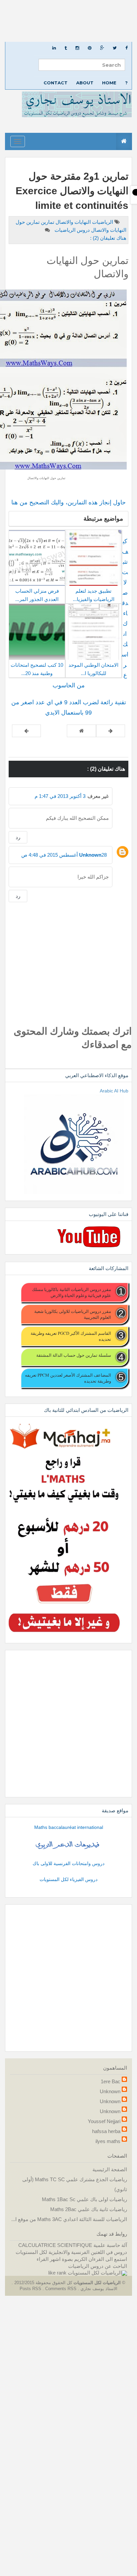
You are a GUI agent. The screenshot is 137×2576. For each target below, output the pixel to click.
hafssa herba (106, 2131)
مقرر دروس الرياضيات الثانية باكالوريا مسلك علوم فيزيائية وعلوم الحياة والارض (71, 1292)
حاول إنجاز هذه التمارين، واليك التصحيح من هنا (68, 502)
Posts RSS (31, 2289)
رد (18, 837)
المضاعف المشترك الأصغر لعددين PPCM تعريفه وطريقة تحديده (68, 1378)
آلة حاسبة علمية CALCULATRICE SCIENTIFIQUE (73, 2245)
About (85, 83)
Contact (56, 83)
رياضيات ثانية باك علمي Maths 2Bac (89, 2209)
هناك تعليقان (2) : (108, 238)
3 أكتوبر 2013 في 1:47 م (60, 796)
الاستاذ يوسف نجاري (98, 2289)
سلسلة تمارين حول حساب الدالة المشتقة (74, 1355)
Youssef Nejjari (104, 2121)
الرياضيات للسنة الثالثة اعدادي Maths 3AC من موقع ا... (69, 2219)
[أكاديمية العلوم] (68, 1845)
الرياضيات (102, 222)
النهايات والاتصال (72, 222)
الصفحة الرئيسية (110, 2169)
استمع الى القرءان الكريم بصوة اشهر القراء (82, 2259)
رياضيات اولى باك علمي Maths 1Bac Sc (84, 2199)
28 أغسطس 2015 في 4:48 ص (64, 855)
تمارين (47, 222)
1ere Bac (111, 2081)
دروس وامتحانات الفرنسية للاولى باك (68, 1863)
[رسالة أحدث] (111, 731)
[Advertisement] (68, 21)
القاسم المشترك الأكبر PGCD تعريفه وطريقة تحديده (71, 1336)
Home (109, 83)
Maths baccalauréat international (69, 1827)
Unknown (90, 855)
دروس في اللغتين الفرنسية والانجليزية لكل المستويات (71, 2252)
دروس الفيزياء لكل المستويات (68, 1879)
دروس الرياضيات (71, 230)
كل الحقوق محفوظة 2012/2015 (43, 2283)
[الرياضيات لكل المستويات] (97, 2273)
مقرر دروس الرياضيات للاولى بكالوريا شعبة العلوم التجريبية (73, 1314)
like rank (57, 2273)
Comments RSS (61, 2289)
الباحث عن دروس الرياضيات (98, 2266)
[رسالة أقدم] (26, 731)
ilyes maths (108, 2141)
